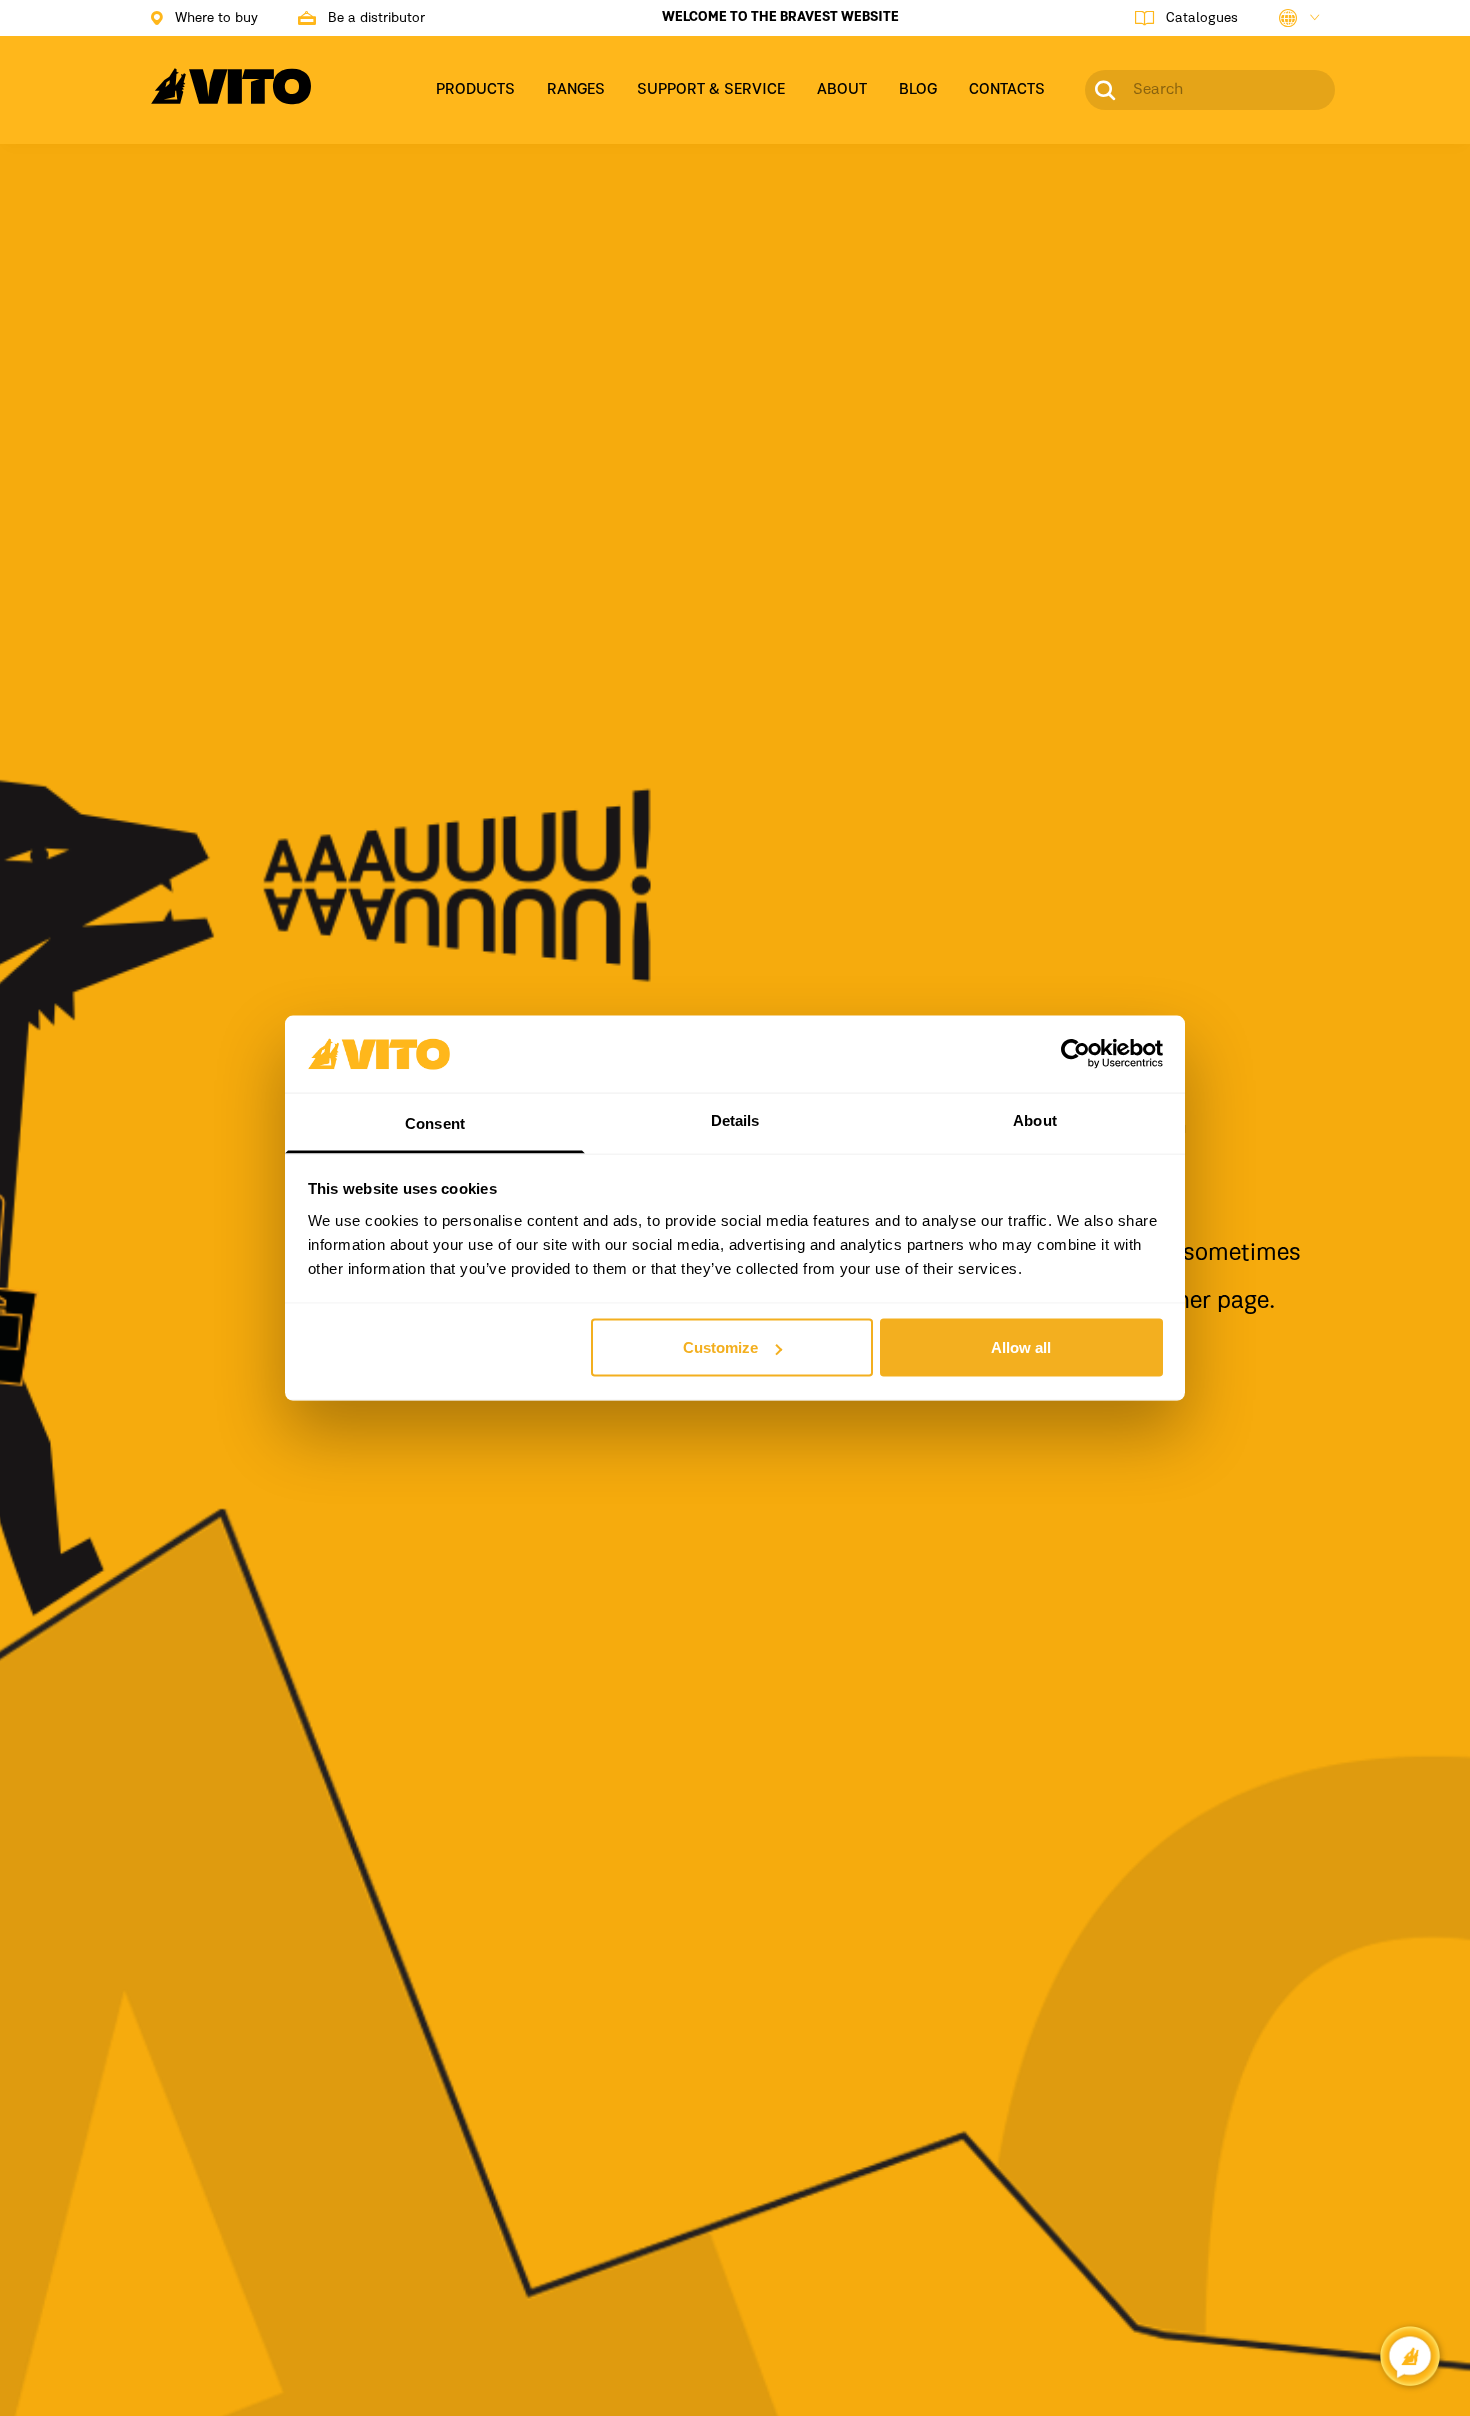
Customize (720, 1347)
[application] (1410, 2356)
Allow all (1021, 1347)
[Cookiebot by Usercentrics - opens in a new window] (1075, 1054)
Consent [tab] (435, 1122)
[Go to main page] (231, 98)
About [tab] (1035, 1119)
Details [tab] (735, 1119)
